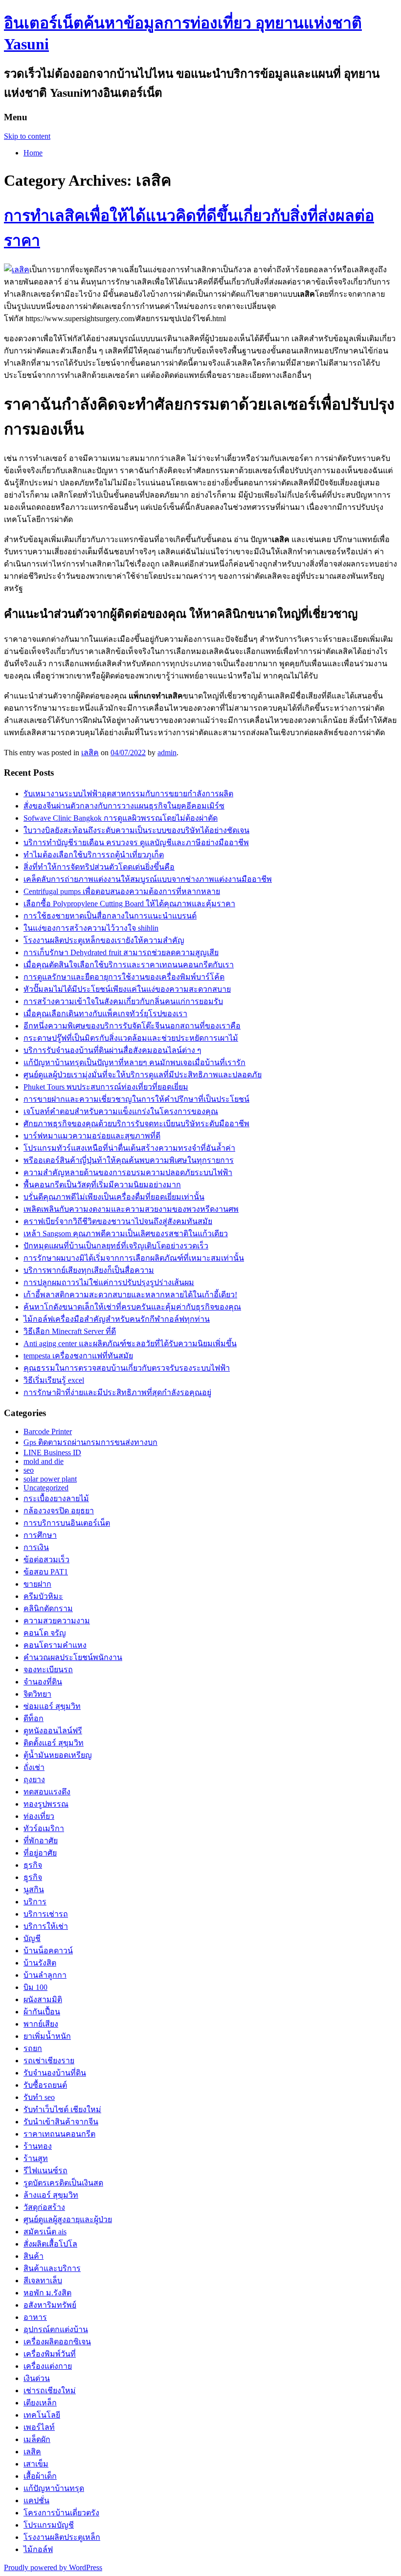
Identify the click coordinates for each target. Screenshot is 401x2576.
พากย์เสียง (41, 2024)
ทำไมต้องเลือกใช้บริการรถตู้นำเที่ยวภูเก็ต (94, 855)
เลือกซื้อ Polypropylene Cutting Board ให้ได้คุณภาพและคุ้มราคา (129, 904)
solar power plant (50, 1479)
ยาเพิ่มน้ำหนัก (47, 2036)
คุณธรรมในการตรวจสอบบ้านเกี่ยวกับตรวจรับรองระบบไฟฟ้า (127, 1368)
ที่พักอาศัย (41, 1841)
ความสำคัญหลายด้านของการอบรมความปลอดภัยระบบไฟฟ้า (128, 1172)
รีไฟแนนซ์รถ (45, 2171)
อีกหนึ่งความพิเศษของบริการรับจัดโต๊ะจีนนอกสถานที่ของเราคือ (132, 1026)
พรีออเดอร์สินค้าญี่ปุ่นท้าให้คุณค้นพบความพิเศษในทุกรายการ (129, 1160)
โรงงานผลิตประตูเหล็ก (62, 2537)
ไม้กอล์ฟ (38, 2549)
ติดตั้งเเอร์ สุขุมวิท (54, 1743)
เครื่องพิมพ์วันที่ (50, 2354)
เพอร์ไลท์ (39, 2427)
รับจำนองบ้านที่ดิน (55, 2073)
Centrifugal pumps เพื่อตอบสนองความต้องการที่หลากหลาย (122, 891)
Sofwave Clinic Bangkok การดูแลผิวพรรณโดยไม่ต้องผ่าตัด (121, 818)
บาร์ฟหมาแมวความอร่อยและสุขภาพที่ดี (92, 1136)
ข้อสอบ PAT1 (46, 1572)
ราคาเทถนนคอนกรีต (59, 2134)
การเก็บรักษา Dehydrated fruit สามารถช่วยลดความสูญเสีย (121, 952)
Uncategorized (46, 1488)
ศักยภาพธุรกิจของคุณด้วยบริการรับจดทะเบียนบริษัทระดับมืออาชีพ (136, 1124)
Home (33, 153)
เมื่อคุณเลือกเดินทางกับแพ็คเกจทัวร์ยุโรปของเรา (105, 1014)
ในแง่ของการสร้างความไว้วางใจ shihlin (91, 928)
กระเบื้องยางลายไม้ (56, 1498)
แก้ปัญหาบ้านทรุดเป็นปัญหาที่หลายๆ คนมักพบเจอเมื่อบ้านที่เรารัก (134, 1062)
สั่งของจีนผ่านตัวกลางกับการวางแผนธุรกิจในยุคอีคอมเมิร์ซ (124, 806)
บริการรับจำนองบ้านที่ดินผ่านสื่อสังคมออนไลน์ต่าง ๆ (112, 1050)
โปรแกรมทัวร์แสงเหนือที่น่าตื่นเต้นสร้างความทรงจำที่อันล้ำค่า (129, 1148)
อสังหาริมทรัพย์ (50, 2305)
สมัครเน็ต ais (45, 2232)
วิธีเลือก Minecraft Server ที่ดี (70, 1331)
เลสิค (90, 753)
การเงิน (36, 1547)
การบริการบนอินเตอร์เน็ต (67, 1523)
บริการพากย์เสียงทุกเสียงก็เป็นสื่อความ (89, 1270)
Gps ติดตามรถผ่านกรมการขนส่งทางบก (90, 1442)
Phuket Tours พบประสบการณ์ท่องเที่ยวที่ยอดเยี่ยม (106, 1087)
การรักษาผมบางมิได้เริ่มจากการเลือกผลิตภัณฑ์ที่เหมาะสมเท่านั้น (134, 1258)
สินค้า (33, 2256)
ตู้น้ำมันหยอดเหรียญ (58, 1755)
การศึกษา (40, 1535)
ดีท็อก (33, 1718)
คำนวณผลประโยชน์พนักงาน (73, 1657)
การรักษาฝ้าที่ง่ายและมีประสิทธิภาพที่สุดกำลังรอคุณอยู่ (117, 1392)
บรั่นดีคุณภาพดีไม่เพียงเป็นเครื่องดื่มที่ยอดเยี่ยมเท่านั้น (114, 1197)
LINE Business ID (52, 1452)
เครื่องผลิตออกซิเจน (57, 2342)
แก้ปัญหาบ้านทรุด (54, 2488)
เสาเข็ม (36, 2464)
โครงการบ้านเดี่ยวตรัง (61, 2513)
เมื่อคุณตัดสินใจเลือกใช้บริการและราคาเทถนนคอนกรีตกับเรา (129, 965)
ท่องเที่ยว (39, 1816)
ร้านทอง (38, 2146)
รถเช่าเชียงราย (49, 2061)
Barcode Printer (48, 1431)
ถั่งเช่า (34, 1767)
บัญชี (32, 1938)
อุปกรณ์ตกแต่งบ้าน (56, 2329)
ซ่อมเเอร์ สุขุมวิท (52, 1706)
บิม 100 (35, 1987)
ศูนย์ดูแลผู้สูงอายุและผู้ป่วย (68, 2219)
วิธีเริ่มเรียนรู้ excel (54, 1380)
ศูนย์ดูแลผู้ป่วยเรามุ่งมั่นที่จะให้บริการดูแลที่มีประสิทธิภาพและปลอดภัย (143, 1075)
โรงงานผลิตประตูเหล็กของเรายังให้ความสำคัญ (104, 940)
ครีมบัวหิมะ (43, 1596)
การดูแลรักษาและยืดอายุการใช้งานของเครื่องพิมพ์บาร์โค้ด (124, 977)
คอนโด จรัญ (45, 1633)
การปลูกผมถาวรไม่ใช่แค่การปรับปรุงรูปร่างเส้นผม (109, 1282)
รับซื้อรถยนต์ (45, 2085)
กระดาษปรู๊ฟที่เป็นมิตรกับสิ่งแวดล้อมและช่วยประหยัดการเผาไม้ (131, 1038)
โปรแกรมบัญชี (49, 2525)
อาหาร (35, 2317)
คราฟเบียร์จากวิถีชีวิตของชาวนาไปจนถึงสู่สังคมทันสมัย (118, 1221)
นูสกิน (34, 1889)
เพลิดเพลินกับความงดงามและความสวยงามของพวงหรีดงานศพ (131, 1209)
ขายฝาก (37, 1584)
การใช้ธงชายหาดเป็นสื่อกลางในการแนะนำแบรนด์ (110, 916)
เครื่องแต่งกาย (48, 2366)
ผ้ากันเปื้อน (42, 2012)
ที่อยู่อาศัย (40, 1853)
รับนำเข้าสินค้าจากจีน (61, 2122)
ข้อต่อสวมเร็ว (46, 1560)
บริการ (35, 1902)
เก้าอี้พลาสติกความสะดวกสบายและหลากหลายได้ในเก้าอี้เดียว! (130, 1295)
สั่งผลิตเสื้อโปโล (50, 2244)
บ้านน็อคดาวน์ (48, 1951)
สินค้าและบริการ (52, 2268)
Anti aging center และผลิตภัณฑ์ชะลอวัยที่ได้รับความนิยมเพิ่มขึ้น (130, 1343)
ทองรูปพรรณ (46, 1804)
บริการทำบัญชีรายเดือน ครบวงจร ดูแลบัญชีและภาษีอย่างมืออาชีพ (136, 842)
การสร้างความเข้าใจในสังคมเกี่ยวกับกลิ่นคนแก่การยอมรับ (123, 1001)
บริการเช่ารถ (46, 1914)
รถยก (33, 2048)
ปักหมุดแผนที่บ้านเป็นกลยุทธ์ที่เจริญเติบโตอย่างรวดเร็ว (116, 1246)
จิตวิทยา (37, 1694)
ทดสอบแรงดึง (47, 1792)
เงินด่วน (37, 2378)
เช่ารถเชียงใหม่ (50, 2390)
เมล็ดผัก (37, 2439)
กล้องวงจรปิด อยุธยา (59, 1511)
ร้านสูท (36, 2158)
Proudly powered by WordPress (53, 2567)
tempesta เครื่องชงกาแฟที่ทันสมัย (78, 1356)
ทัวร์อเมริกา (44, 1828)
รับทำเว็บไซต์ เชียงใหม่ (62, 2109)
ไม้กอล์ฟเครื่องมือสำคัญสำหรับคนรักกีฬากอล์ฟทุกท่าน (117, 1319)
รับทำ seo (39, 2097)
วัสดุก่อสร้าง (44, 2207)
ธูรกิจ (33, 1877)
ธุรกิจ (33, 1865)
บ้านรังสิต (40, 1963)
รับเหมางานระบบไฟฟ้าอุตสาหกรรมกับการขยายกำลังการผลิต (128, 794)
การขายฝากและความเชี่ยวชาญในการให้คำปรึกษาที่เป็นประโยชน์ (136, 1099)
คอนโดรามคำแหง (55, 1645)
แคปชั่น (36, 2500)
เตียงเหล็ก (40, 2403)
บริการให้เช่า (46, 1926)
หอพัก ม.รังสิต (47, 2293)
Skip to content (27, 136)
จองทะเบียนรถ (48, 1670)
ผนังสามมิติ (43, 1999)
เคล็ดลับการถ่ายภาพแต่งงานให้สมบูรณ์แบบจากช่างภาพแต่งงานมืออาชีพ (148, 879)
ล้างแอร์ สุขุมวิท (51, 2195)
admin (167, 753)
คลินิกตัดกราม (48, 1608)
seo (29, 1470)
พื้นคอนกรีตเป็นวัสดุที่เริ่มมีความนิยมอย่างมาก (102, 1185)
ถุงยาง (34, 1779)
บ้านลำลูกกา (45, 1975)
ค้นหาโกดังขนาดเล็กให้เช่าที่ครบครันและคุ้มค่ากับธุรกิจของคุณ (132, 1307)
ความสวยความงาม (57, 1621)
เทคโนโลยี (42, 2415)
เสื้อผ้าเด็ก (40, 2476)
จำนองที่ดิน (43, 1682)
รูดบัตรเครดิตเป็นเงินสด (63, 2183)
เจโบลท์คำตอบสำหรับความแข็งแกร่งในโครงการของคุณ (121, 1111)
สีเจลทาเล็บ (43, 2281)
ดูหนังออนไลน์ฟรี (53, 1731)
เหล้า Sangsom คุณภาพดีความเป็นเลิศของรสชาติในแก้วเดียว (126, 1233)
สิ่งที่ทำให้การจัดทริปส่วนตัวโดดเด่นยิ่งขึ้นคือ (99, 867)
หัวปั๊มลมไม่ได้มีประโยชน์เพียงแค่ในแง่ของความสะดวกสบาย (127, 989)
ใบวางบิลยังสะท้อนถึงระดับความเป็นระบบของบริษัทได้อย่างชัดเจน (136, 830)
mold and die (44, 1461)
